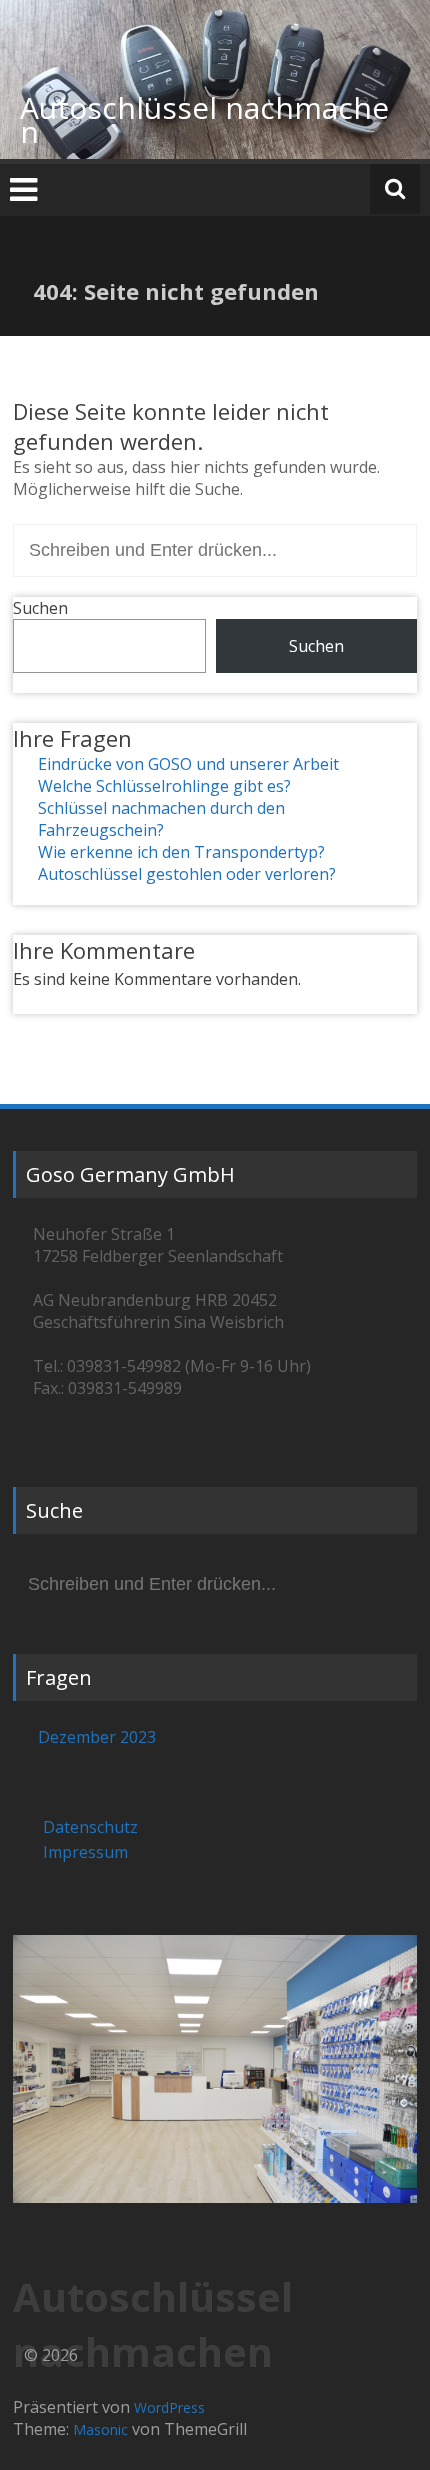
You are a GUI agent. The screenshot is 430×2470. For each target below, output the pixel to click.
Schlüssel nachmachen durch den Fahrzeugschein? (161, 819)
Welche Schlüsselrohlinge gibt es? (164, 786)
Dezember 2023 (97, 1737)
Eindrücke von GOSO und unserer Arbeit (188, 764)
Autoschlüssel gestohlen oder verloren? (187, 874)
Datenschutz (90, 1827)
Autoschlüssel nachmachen (204, 119)
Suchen (40, 608)
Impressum (85, 1852)
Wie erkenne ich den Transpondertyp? (181, 852)
